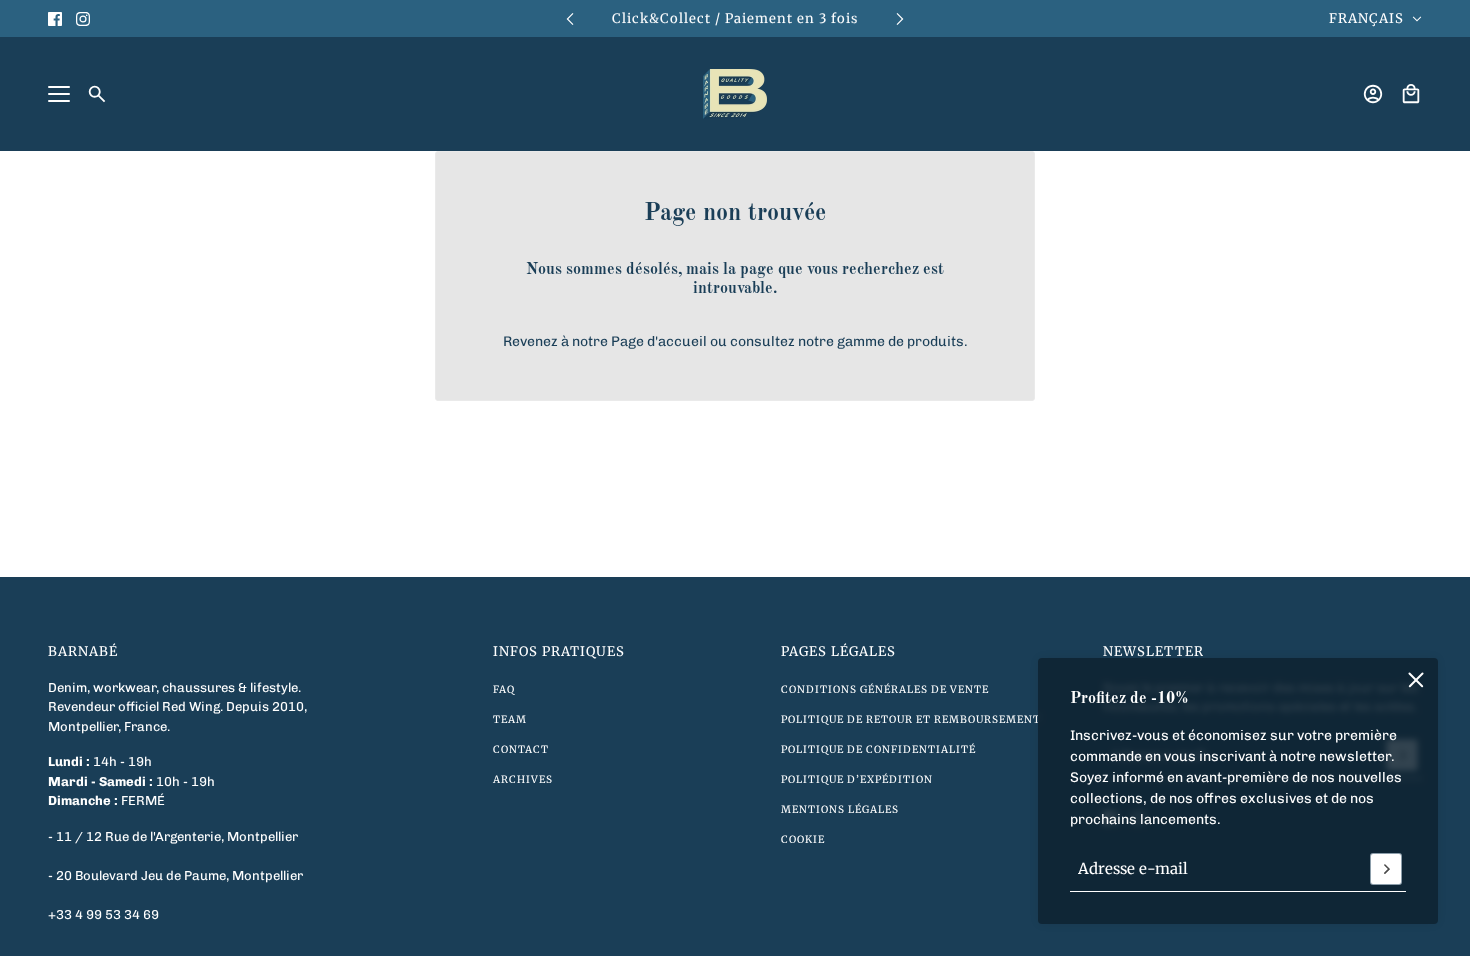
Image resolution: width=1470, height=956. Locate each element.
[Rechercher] (97, 94)
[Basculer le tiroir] (59, 94)
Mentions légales (840, 809)
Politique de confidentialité (878, 749)
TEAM (510, 719)
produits (935, 341)
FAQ (504, 689)
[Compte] (1373, 94)
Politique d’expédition (857, 779)
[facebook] (55, 19)
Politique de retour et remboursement (911, 719)
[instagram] (83, 19)
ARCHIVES (523, 779)
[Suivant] (900, 18)
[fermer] (1416, 680)
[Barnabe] (735, 94)
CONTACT (521, 749)
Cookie (803, 839)
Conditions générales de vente (885, 689)
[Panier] (1411, 94)
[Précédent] (570, 18)
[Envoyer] (1386, 869)
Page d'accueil (659, 341)
